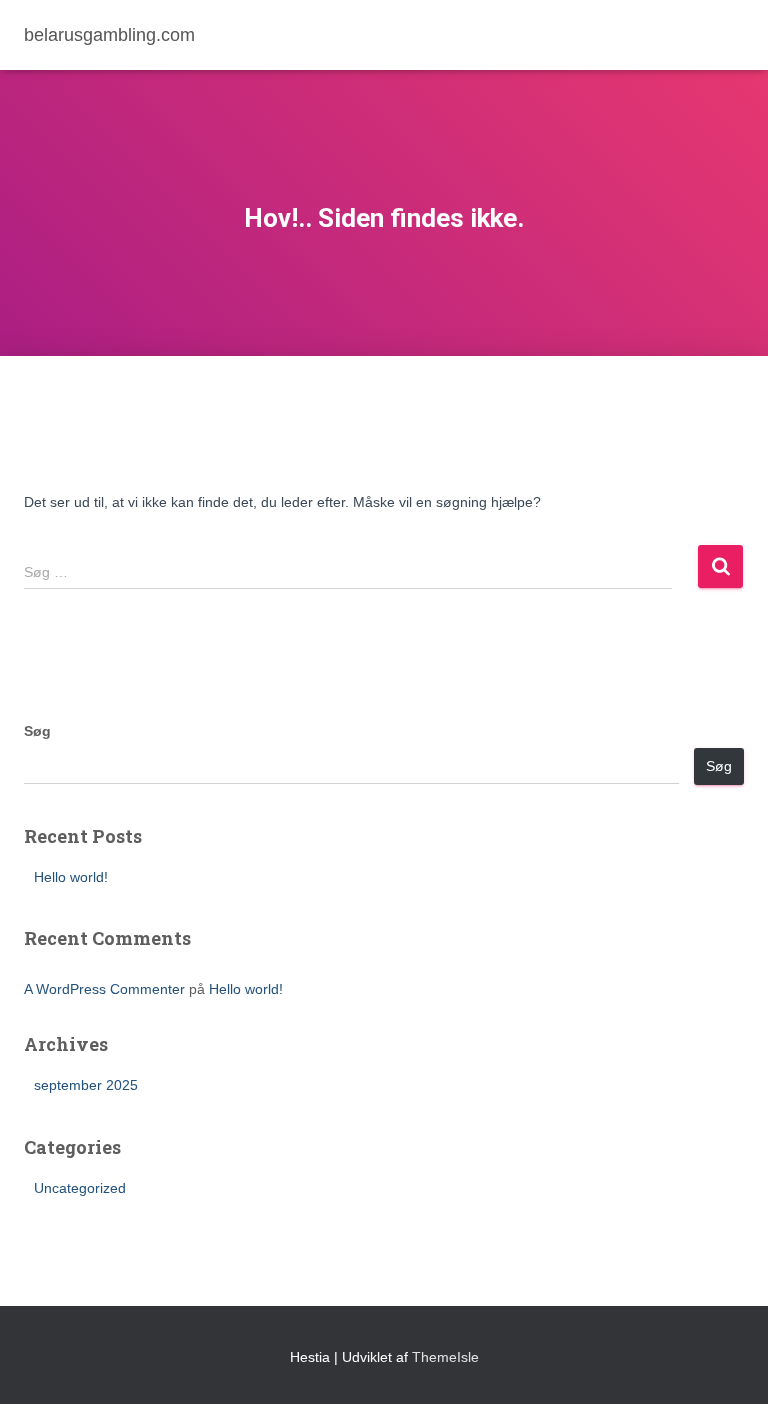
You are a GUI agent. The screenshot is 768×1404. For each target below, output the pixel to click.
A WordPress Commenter (104, 989)
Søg (37, 731)
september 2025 (86, 1085)
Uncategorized (80, 1188)
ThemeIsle (445, 1357)
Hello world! (71, 877)
